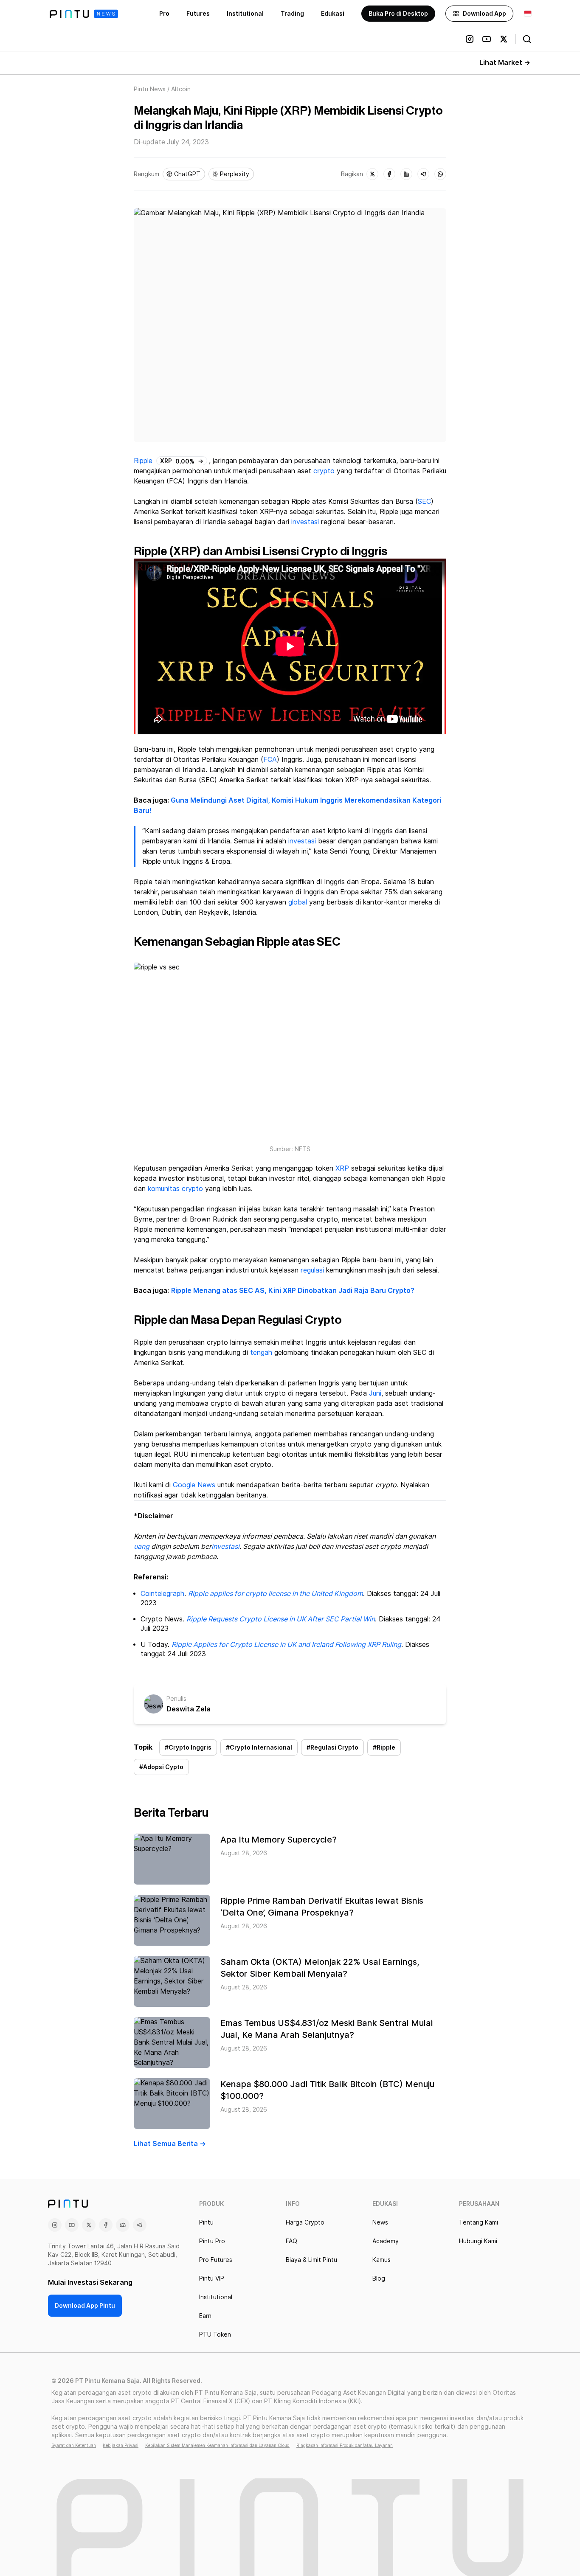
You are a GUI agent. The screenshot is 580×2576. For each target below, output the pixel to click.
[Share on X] (372, 174)
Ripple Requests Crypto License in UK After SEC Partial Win (281, 1619)
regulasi (312, 1270)
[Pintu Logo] (84, 14)
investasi (305, 522)
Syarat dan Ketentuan (74, 2445)
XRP (342, 1168)
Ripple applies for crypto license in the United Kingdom (276, 1594)
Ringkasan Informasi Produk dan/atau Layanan (345, 2445)
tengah (261, 1353)
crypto (324, 471)
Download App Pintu (85, 2306)
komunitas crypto (175, 1189)
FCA (270, 760)
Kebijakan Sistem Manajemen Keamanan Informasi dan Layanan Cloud (217, 2445)
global (298, 902)
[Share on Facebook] (389, 174)
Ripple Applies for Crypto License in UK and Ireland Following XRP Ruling (286, 1645)
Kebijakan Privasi (121, 2445)
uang (142, 1546)
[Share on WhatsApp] (440, 174)
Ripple (143, 461)
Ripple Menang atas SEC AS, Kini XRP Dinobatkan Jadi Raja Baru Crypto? (293, 1291)
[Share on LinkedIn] (406, 174)
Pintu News (150, 89)
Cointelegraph (162, 1594)
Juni (375, 1393)
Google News (194, 1485)
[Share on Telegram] (423, 174)
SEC (424, 501)
